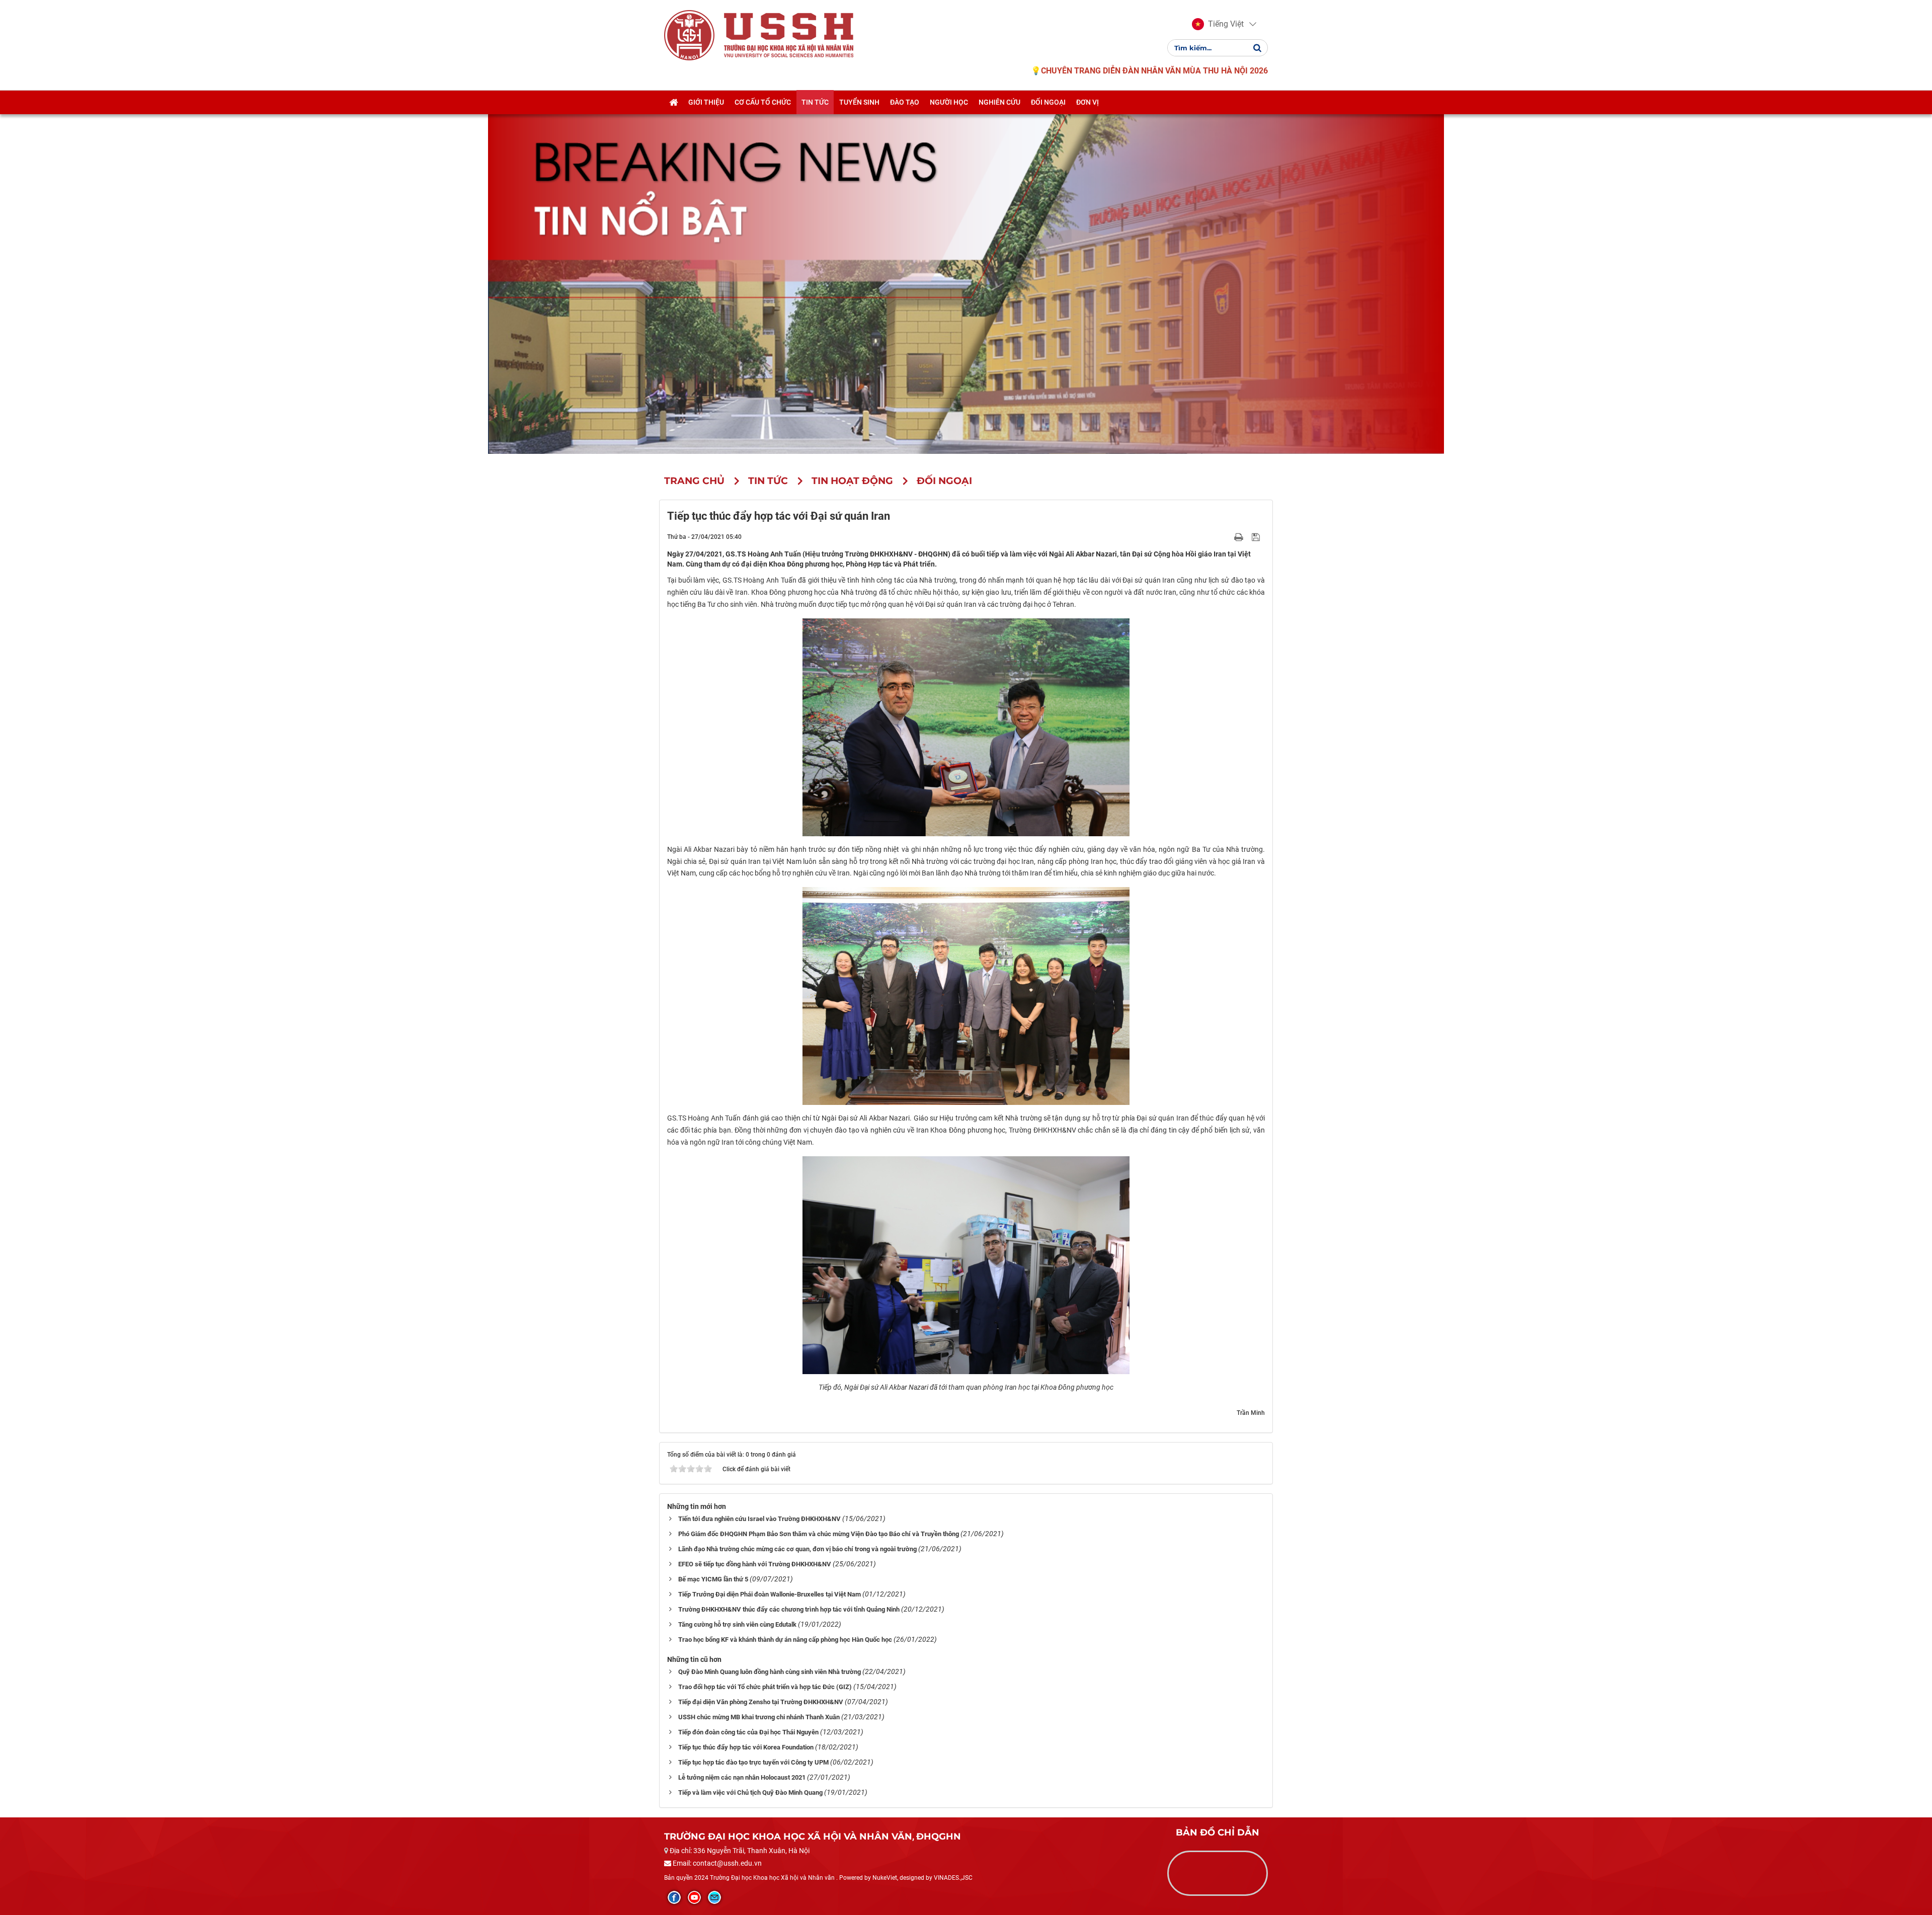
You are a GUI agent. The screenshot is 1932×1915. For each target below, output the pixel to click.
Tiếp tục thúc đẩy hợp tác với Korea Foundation (746, 1747)
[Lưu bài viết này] (1257, 536)
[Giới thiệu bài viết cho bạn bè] (1227, 536)
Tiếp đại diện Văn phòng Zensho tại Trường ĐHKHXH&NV (761, 1702)
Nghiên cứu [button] (999, 102)
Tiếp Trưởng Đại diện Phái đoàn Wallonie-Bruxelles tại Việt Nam (770, 1594)
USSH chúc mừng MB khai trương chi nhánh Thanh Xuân (759, 1717)
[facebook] (674, 1897)
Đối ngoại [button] (1048, 102)
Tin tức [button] (815, 102)
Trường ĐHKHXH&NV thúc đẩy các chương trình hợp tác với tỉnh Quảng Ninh (789, 1609)
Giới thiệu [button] (706, 102)
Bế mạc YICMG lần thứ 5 (713, 1579)
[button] (1218, 24)
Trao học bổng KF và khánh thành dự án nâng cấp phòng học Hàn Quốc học (785, 1640)
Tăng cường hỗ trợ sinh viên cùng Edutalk (737, 1624)
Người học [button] (949, 102)
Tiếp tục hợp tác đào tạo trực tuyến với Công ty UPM (753, 1762)
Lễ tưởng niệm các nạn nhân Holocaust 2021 (742, 1777)
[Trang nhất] (673, 102)
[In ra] (1240, 536)
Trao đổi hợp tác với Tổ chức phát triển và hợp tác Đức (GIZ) (765, 1687)
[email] (714, 1897)
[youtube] (694, 1897)
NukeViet (885, 1878)
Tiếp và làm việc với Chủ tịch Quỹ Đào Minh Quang (750, 1792)
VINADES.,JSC (953, 1878)
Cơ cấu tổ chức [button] (763, 102)
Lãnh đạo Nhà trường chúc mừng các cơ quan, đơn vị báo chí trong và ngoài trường (797, 1549)
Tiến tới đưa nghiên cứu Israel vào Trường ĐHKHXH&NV (759, 1519)
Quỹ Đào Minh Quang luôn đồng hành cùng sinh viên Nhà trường (770, 1672)
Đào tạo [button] (905, 102)
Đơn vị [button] (1088, 102)
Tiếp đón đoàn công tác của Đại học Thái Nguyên (748, 1732)
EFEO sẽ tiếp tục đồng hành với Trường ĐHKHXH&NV (755, 1564)
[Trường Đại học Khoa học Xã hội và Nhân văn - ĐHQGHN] (689, 35)
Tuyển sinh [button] (859, 102)
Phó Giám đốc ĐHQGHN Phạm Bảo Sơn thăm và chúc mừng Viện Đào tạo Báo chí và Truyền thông (819, 1534)
